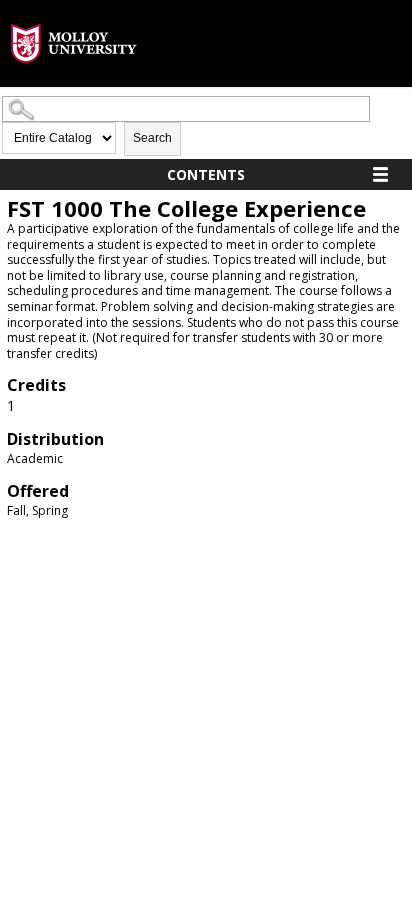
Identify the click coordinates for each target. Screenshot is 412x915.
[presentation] (74, 78)
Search (152, 138)
